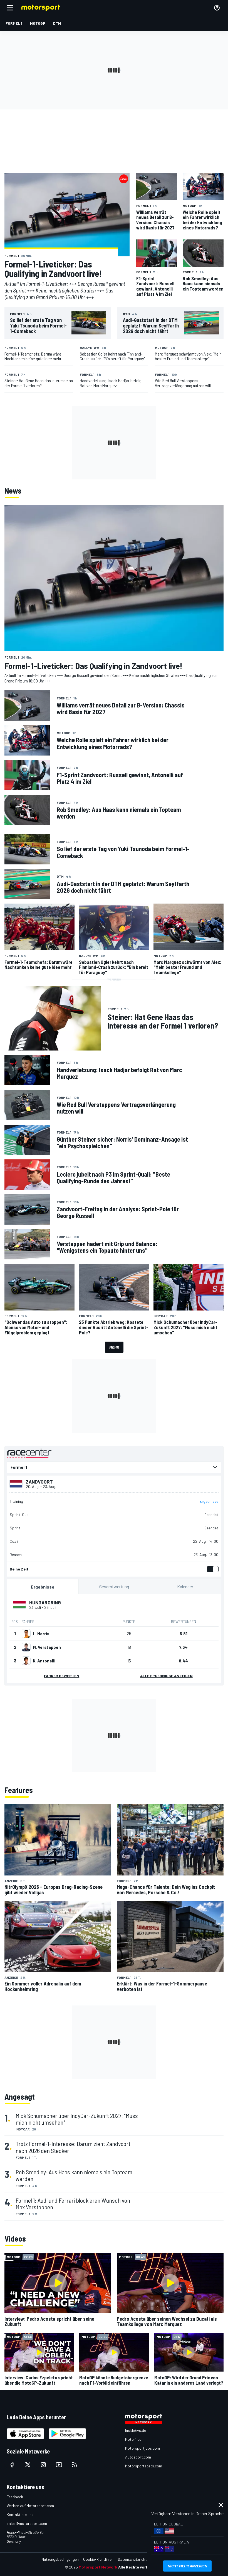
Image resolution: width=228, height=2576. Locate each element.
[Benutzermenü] (217, 8)
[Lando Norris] (26, 1634)
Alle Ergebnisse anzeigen (166, 1676)
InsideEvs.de (136, 2430)
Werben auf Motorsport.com (30, 2506)
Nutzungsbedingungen (60, 2559)
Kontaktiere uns (20, 2514)
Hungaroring (45, 1602)
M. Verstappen (47, 1647)
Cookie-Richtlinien (98, 2559)
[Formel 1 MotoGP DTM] (114, 1467)
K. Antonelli (44, 1661)
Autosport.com (138, 2457)
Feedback (15, 2497)
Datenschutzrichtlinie (136, 2559)
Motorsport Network (98, 2567)
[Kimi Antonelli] (26, 1661)
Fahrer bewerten (62, 1676)
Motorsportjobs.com (142, 2448)
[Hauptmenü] (10, 8)
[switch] (212, 1569)
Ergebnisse (209, 1501)
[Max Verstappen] (26, 1647)
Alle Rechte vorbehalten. (141, 2567)
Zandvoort (39, 1482)
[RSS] (75, 2465)
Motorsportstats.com (144, 2466)
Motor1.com (135, 2439)
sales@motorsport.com (27, 2523)
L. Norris (41, 1634)
